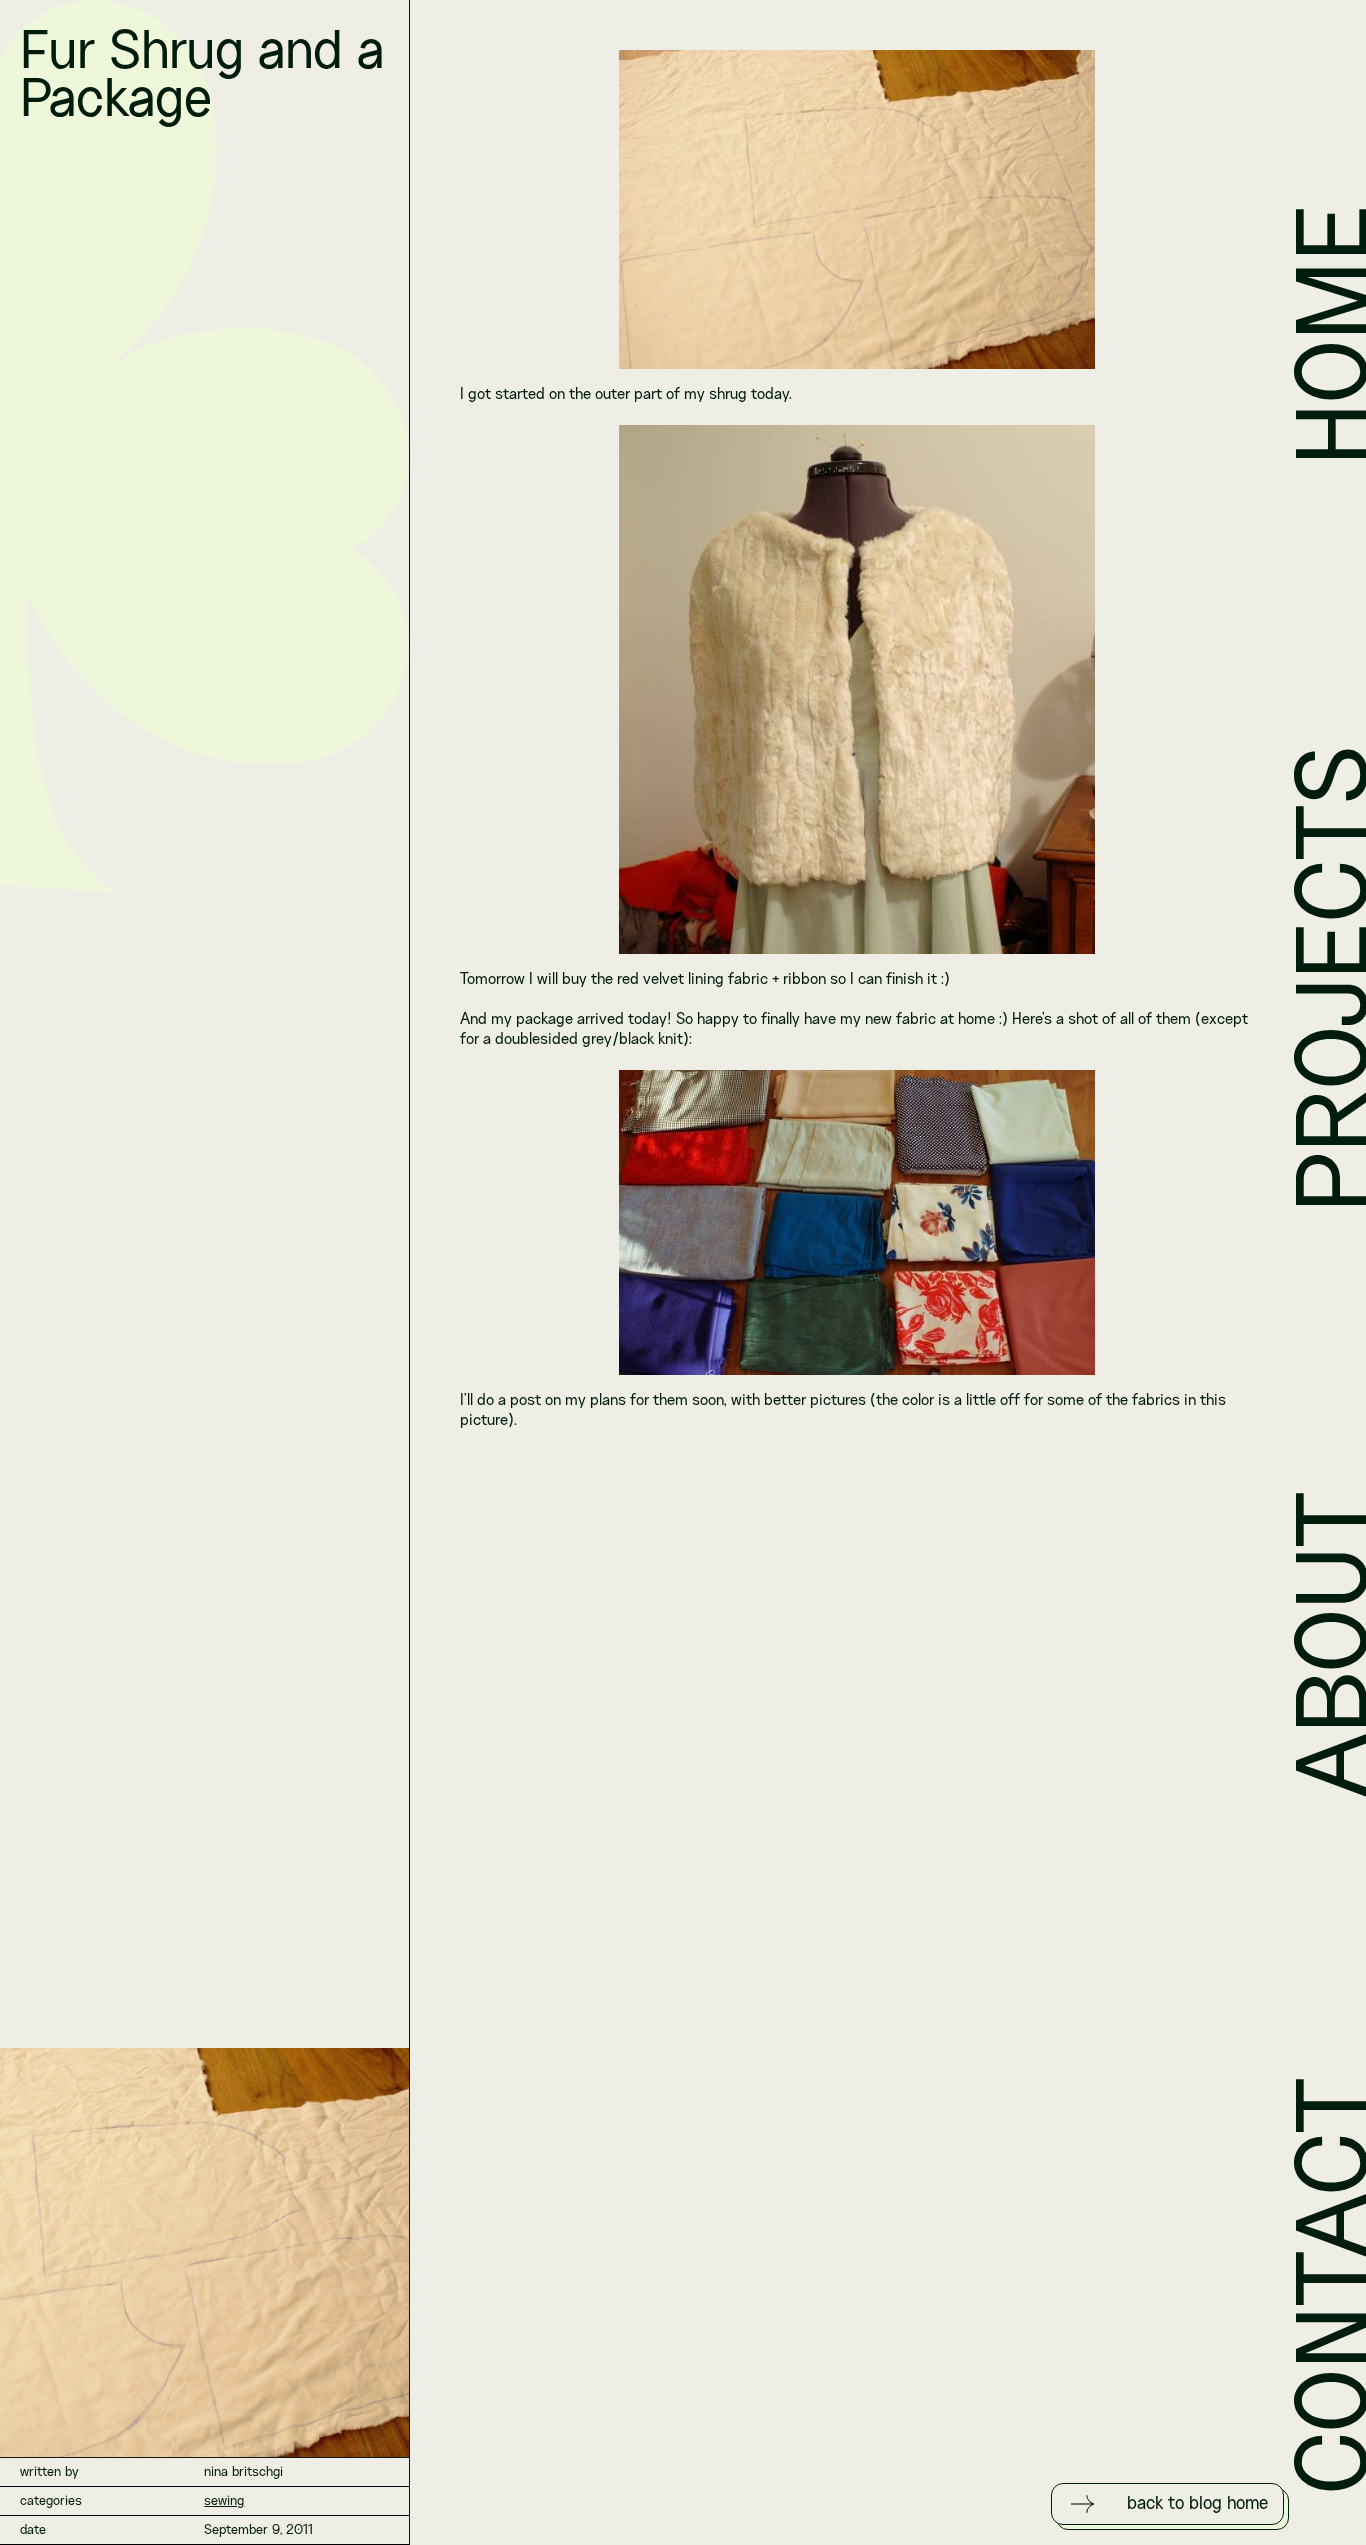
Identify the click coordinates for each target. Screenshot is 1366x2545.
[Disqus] (857, 1701)
